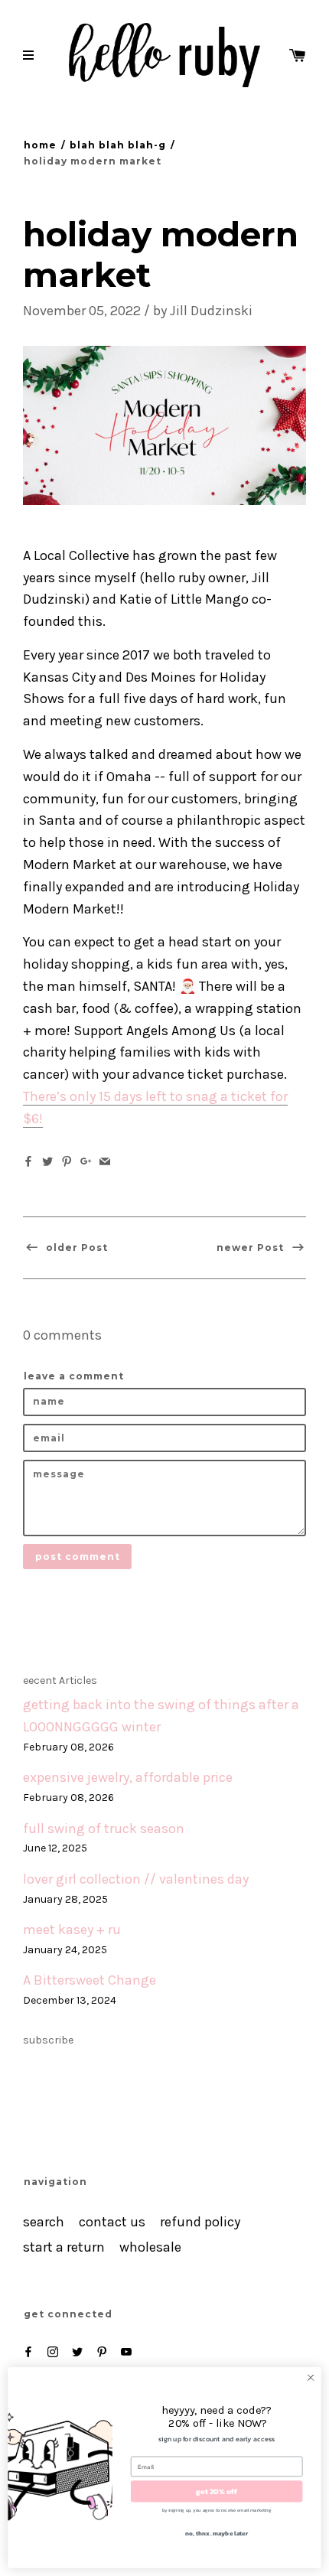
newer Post (252, 1247)
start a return (64, 2247)
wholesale (150, 2247)
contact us (112, 2222)
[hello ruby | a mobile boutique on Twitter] (77, 2352)
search (44, 2222)
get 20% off (217, 2491)
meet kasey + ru (72, 1930)
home (40, 145)
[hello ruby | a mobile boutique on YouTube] (126, 2352)
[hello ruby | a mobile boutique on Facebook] (28, 2352)
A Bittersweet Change (90, 1980)
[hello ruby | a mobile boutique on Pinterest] (102, 2352)
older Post (75, 1247)
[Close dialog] (311, 2378)
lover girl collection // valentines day (136, 1879)
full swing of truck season (104, 1829)
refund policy (200, 2222)
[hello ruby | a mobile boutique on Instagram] (53, 2352)
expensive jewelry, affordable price (128, 1778)
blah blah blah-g (118, 145)
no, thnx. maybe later (217, 2533)
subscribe (48, 2040)
